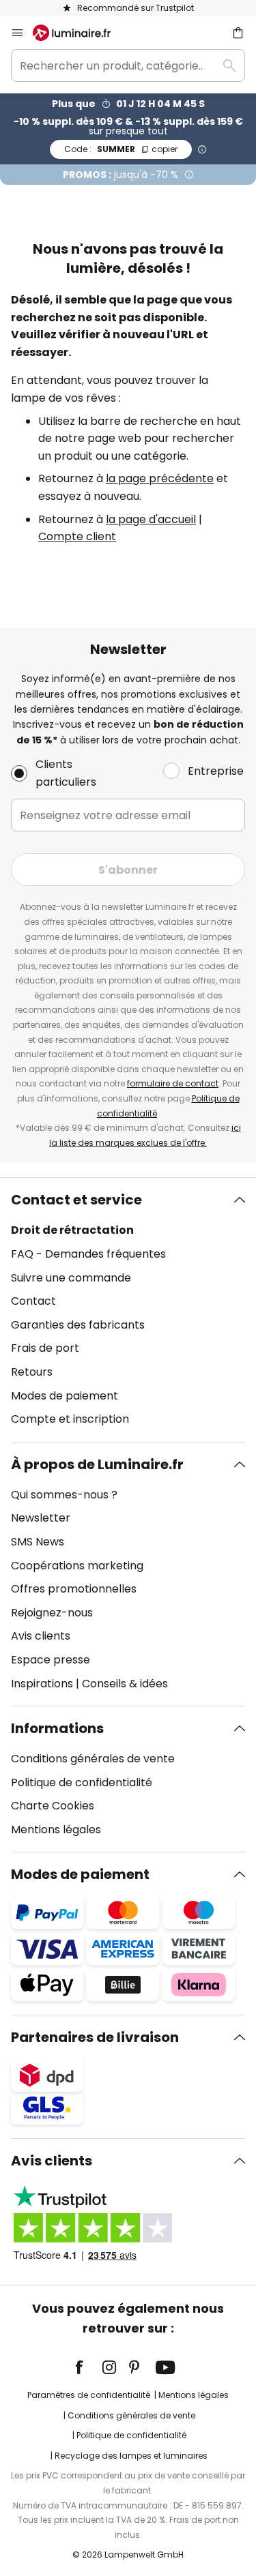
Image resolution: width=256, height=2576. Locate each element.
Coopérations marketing (77, 1566)
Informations (57, 1728)
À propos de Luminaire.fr (97, 1464)
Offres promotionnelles (74, 1589)
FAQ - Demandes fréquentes (88, 1254)
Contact (33, 1301)
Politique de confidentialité (82, 1782)
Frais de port (45, 1348)
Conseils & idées (125, 1684)
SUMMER (121, 149)
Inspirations (42, 1684)
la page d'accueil (151, 519)
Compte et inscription (70, 1419)
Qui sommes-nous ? (64, 1495)
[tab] (128, 1309)
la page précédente (160, 478)
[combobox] (128, 65)
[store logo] (80, 33)
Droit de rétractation (72, 1230)
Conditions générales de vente (93, 1759)
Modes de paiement (65, 1396)
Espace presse (51, 1660)
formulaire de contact (173, 1083)
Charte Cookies (53, 1806)
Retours (32, 1372)
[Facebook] (88, 2367)
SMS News (38, 1542)
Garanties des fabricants (78, 1325)
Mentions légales (56, 1830)
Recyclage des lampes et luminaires (131, 2456)
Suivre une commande (71, 1278)
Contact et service (76, 1200)
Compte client (77, 536)
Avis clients (41, 1636)
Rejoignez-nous (52, 1613)
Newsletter (41, 1518)
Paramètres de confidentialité (89, 2395)
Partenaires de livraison (95, 2037)
